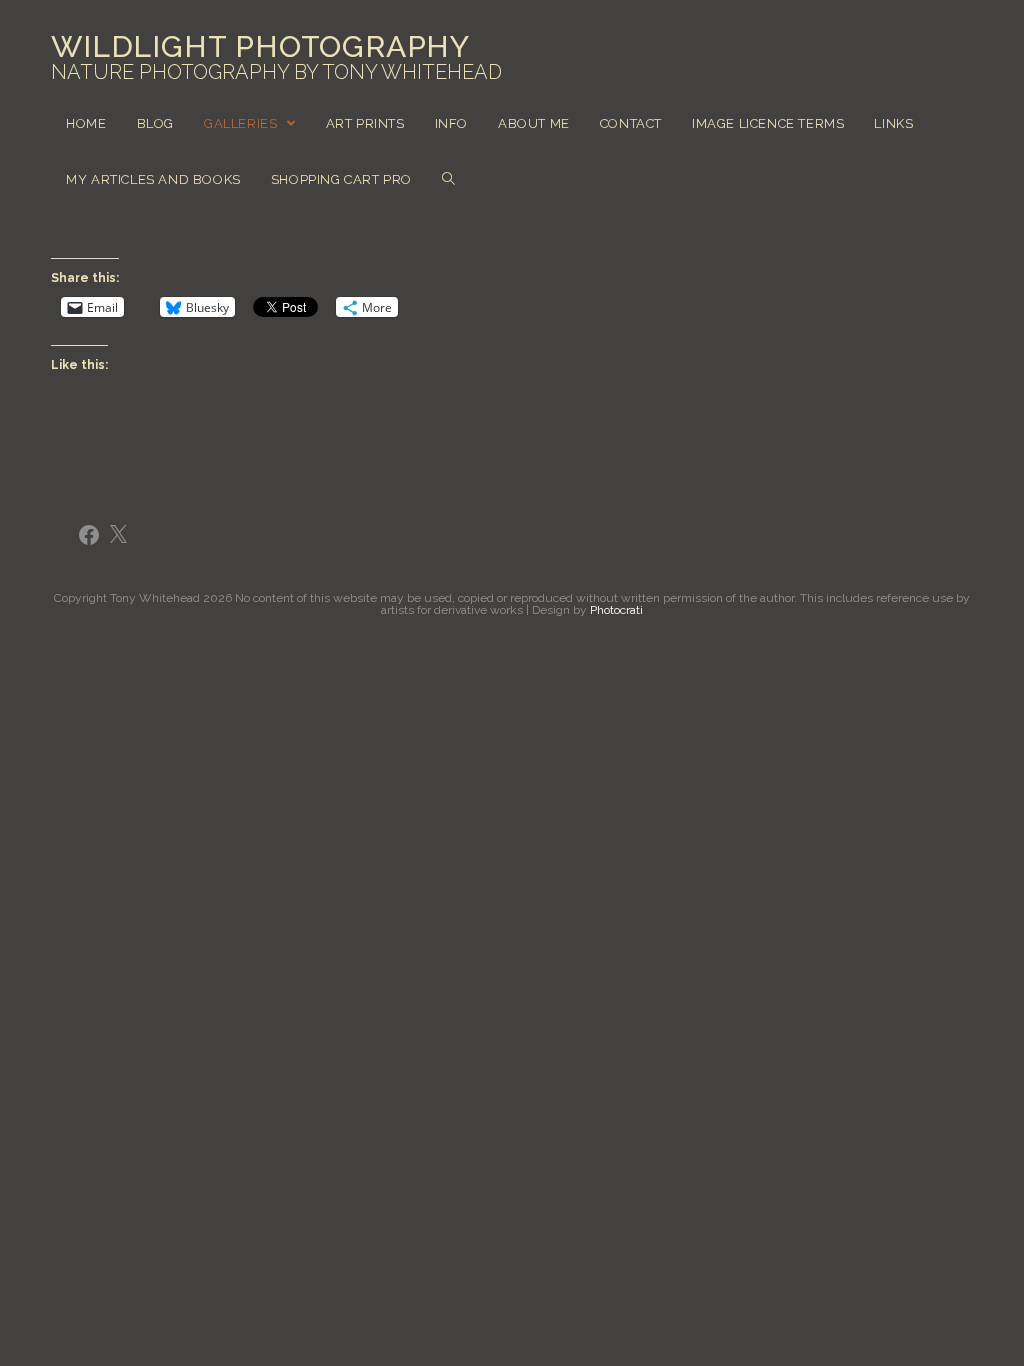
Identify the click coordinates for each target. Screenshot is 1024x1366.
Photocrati (616, 610)
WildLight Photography (276, 58)
